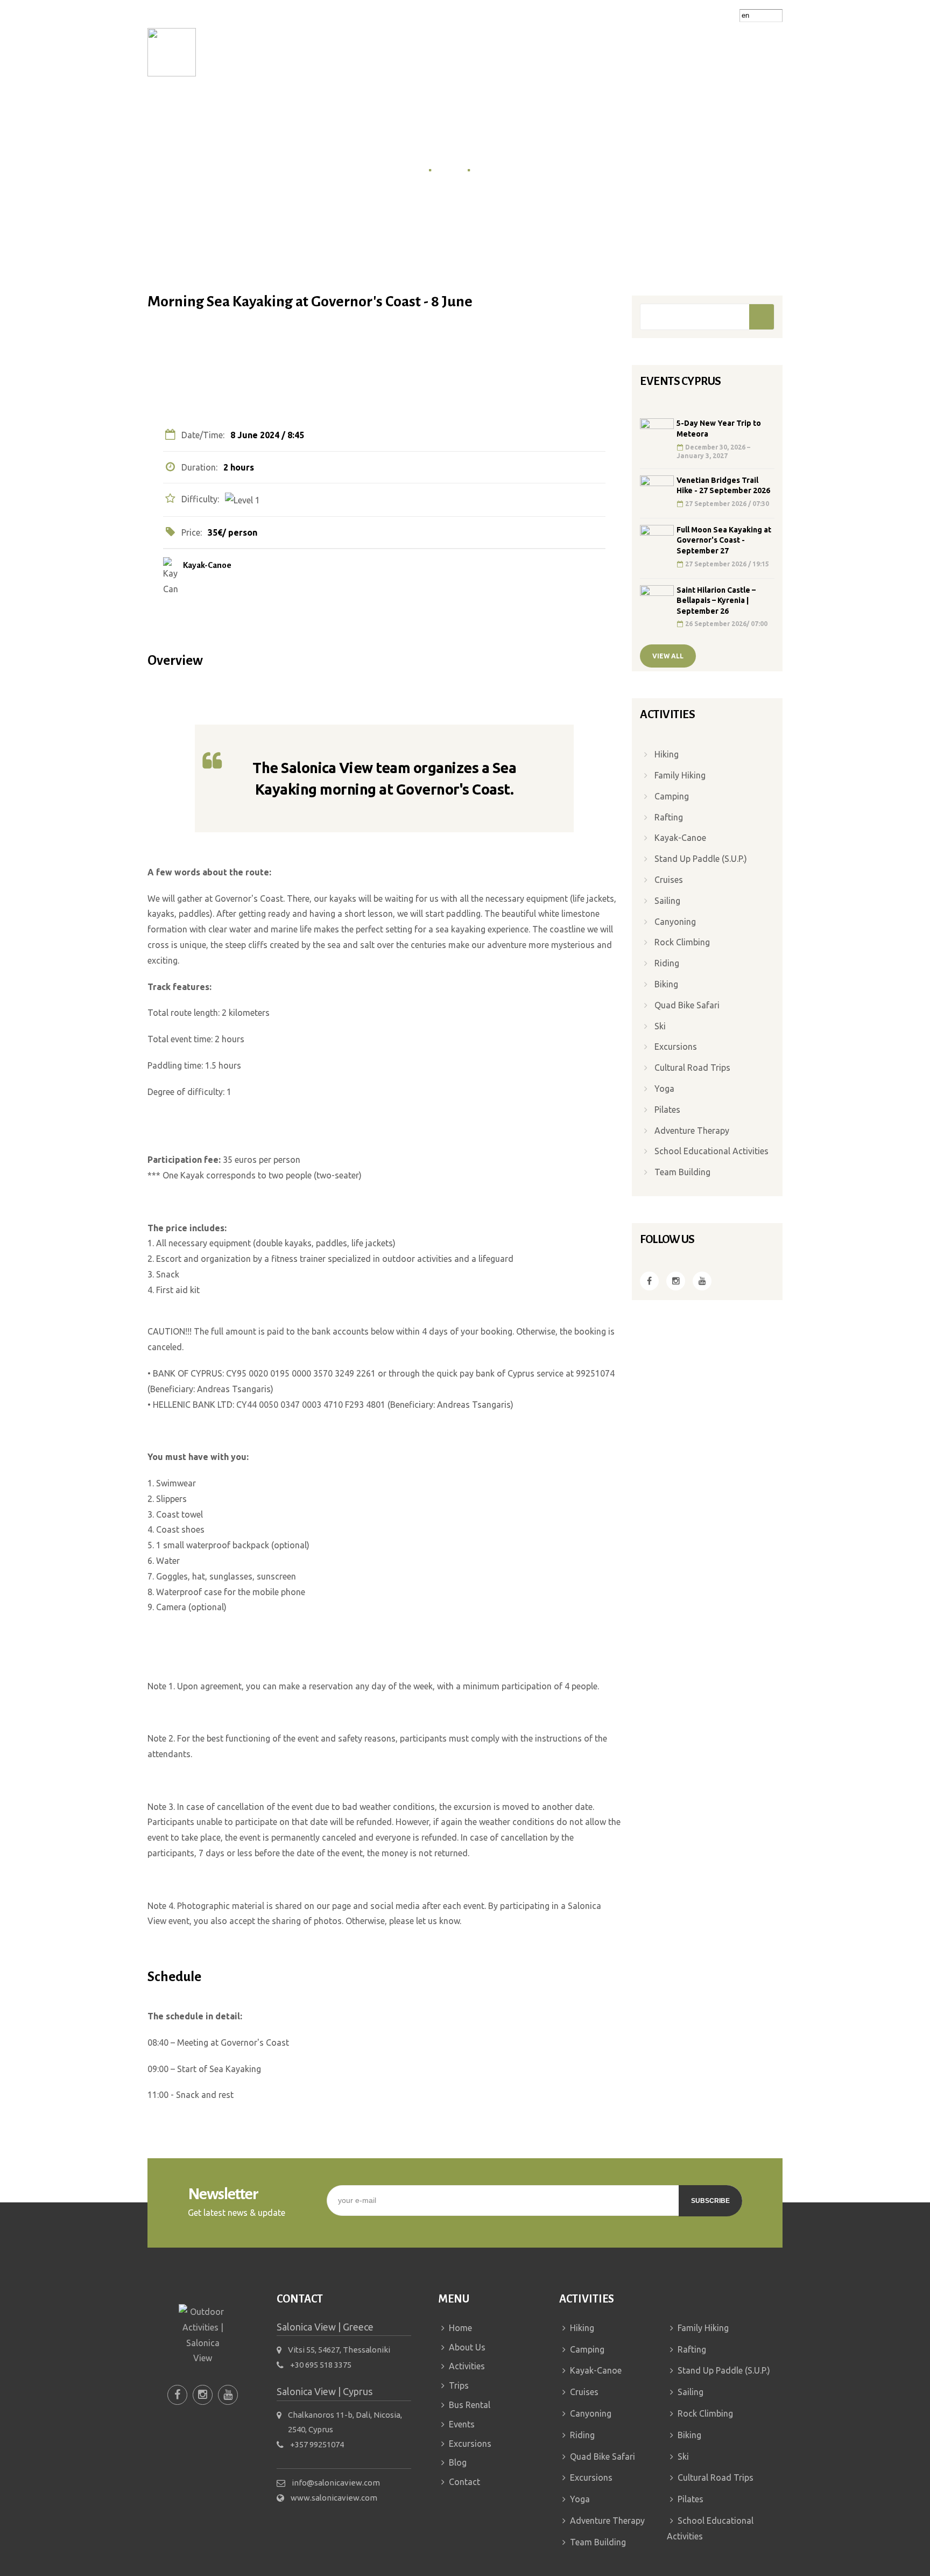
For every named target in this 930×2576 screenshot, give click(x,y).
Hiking (667, 754)
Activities (375, 52)
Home (253, 52)
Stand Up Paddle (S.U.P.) (701, 859)
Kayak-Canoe (207, 565)
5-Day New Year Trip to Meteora (719, 429)
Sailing (667, 901)
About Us (305, 52)
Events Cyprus (503, 169)
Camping (672, 796)
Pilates (667, 1110)
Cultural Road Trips (692, 1068)
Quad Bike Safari (687, 1005)
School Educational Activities (711, 1151)
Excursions (625, 52)
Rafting (669, 817)
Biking (666, 984)
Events (558, 52)
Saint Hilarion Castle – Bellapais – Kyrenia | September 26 (716, 601)
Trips (436, 52)
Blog (679, 52)
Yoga (664, 1089)
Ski (660, 1026)
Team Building (682, 1172)
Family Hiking (680, 775)
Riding (667, 963)
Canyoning (675, 922)
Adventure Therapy (692, 1131)
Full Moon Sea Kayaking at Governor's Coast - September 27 (724, 540)
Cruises (669, 880)
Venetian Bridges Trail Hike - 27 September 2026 (723, 486)
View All (668, 656)
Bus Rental (499, 52)
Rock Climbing (682, 942)
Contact (729, 52)
